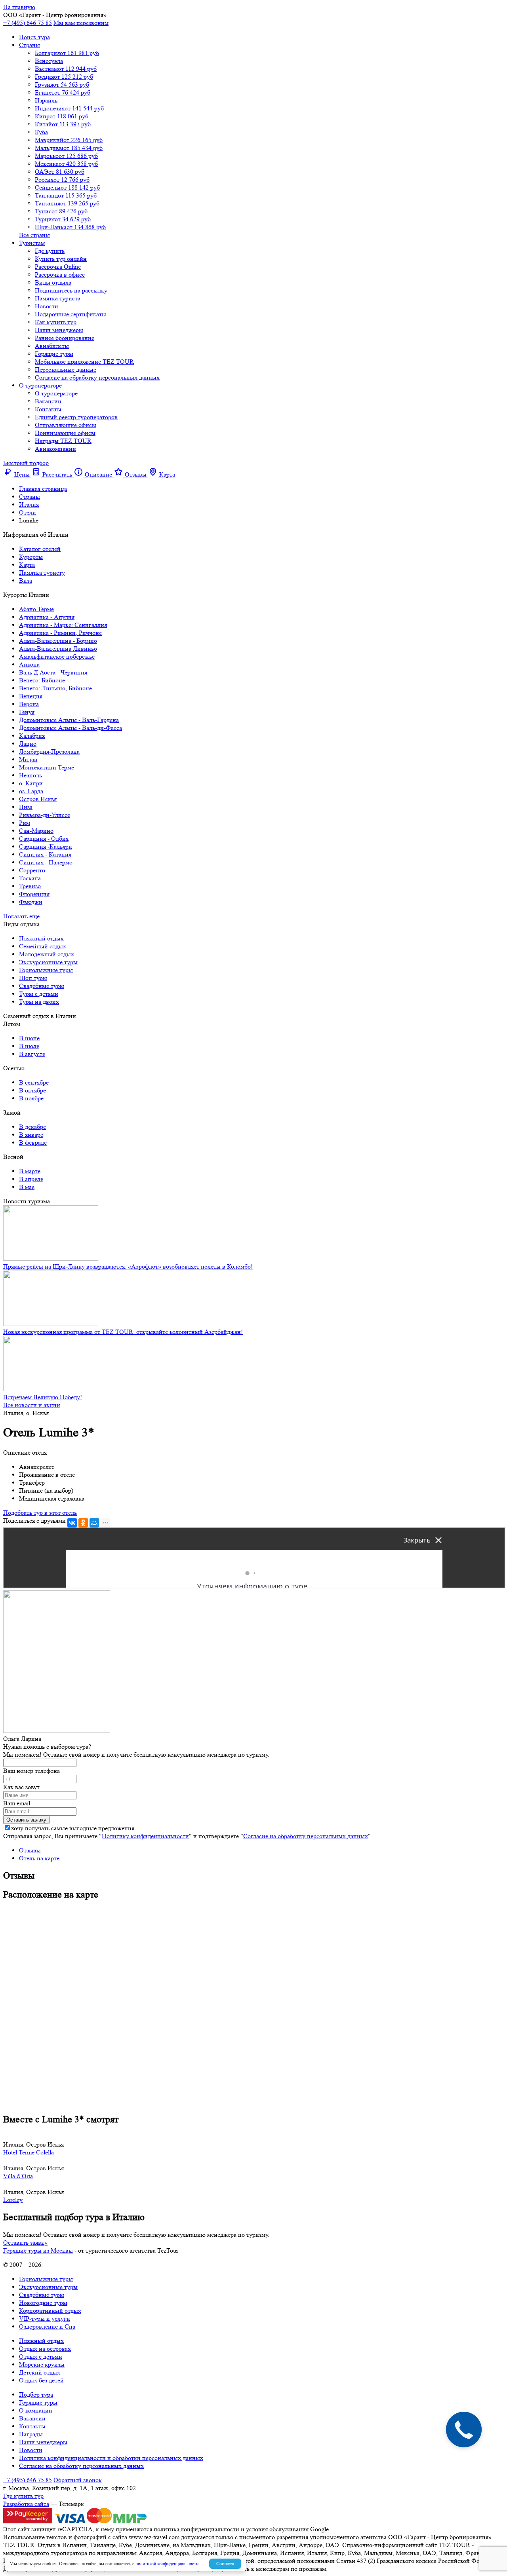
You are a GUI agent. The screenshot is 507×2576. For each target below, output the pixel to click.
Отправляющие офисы (66, 425)
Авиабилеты (52, 346)
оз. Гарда (31, 791)
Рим (25, 823)
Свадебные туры (42, 986)
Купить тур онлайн (61, 259)
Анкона (29, 664)
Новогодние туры (43, 2303)
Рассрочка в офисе (60, 275)
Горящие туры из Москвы (38, 2250)
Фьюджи (31, 902)
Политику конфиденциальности (145, 1836)
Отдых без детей (41, 2380)
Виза (26, 580)
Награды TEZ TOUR (63, 441)
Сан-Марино (36, 831)
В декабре (32, 1127)
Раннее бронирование (65, 338)
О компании (36, 2410)
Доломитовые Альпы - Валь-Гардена (69, 720)
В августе (32, 1054)
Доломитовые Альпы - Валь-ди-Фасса (71, 728)
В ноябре (31, 1098)
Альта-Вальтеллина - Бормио (58, 641)
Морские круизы (42, 2364)
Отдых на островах (45, 2349)
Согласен (225, 2564)
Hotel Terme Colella (29, 2152)
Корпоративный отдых (50, 2311)
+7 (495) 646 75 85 (28, 23)
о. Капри (31, 783)
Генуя (27, 712)
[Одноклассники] (83, 1523)
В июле (29, 1046)
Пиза (26, 807)
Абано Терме (36, 609)
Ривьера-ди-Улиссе (45, 815)
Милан (28, 759)
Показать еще (21, 916)
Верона (29, 704)
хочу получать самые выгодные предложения (73, 1828)
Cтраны (30, 45)
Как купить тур (56, 322)
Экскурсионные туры (48, 962)
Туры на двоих (39, 1002)
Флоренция (34, 894)
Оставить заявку (25, 2243)
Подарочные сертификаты (71, 314)
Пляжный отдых (41, 938)
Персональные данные (66, 369)
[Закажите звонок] (464, 2430)
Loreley (13, 2200)
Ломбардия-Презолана (49, 751)
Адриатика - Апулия (47, 617)
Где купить (50, 251)
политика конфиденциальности (196, 2529)
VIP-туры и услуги (45, 2319)
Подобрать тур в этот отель (40, 1513)
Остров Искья (38, 799)
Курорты (31, 557)
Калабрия (32, 736)
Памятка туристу (42, 573)
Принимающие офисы (65, 433)
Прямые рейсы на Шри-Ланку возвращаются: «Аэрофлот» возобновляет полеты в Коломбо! (128, 1266)
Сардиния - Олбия (44, 839)
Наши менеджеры (59, 330)
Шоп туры (33, 978)
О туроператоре (40, 385)
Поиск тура (34, 37)
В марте (30, 1171)
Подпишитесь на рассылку (71, 290)
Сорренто (32, 870)
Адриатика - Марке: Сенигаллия (63, 625)
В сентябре (34, 1082)
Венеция (31, 696)
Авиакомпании (55, 449)
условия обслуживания (277, 2529)
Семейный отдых (43, 946)
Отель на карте (39, 1858)
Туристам (32, 243)
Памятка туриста (58, 298)
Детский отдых (40, 2372)
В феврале (33, 1143)
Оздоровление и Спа (47, 2326)
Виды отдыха (53, 282)
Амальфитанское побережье (57, 656)
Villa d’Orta (18, 2176)
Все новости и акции (32, 1405)
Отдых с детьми (41, 2357)
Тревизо (30, 886)
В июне (29, 1038)
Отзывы (30, 1850)
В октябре (32, 1090)
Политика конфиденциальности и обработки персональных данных (111, 2458)
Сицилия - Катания (45, 854)
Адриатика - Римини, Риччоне (60, 633)
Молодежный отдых (47, 954)
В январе (31, 1135)
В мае (27, 1187)
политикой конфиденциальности (167, 2564)
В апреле (31, 1179)
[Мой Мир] (94, 1523)
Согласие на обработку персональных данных (97, 377)
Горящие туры (54, 354)
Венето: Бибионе (42, 680)
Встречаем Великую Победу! (43, 1397)
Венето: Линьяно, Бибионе (55, 688)
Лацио (28, 744)
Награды (31, 2434)
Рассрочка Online (58, 267)
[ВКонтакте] (72, 1523)
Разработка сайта (26, 2504)
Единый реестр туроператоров (76, 417)
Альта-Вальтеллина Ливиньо (58, 649)
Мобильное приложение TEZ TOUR (84, 362)
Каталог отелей (40, 549)
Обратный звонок (78, 2480)
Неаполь (30, 775)
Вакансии (48, 401)
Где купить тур (23, 2496)
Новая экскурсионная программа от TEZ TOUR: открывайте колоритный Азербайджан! (123, 1332)
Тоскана (30, 878)
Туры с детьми (39, 994)
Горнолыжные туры (46, 970)
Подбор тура (36, 2395)
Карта (27, 565)
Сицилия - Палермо (46, 862)
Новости (47, 306)
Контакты (48, 409)
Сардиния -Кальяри (46, 846)
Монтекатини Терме (47, 767)
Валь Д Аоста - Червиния (53, 672)
